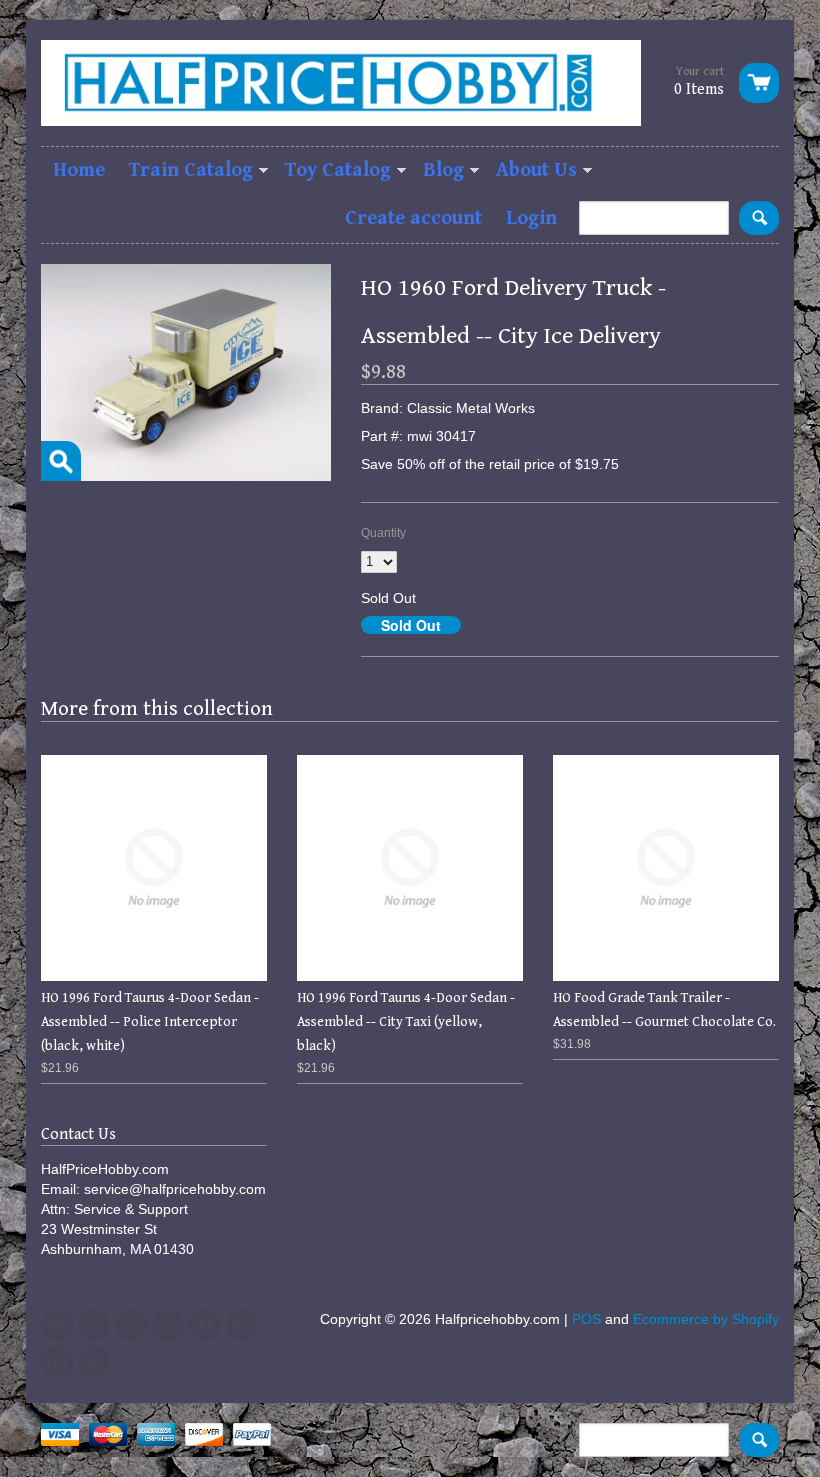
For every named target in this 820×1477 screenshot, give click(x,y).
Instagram (242, 1325)
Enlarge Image (61, 461)
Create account (413, 218)
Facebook (94, 1325)
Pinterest (57, 1362)
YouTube (168, 1325)
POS (586, 1319)
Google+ (131, 1325)
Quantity (383, 533)
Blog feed (94, 1362)
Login (531, 218)
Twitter (57, 1325)
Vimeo (205, 1325)
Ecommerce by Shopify (706, 1319)
